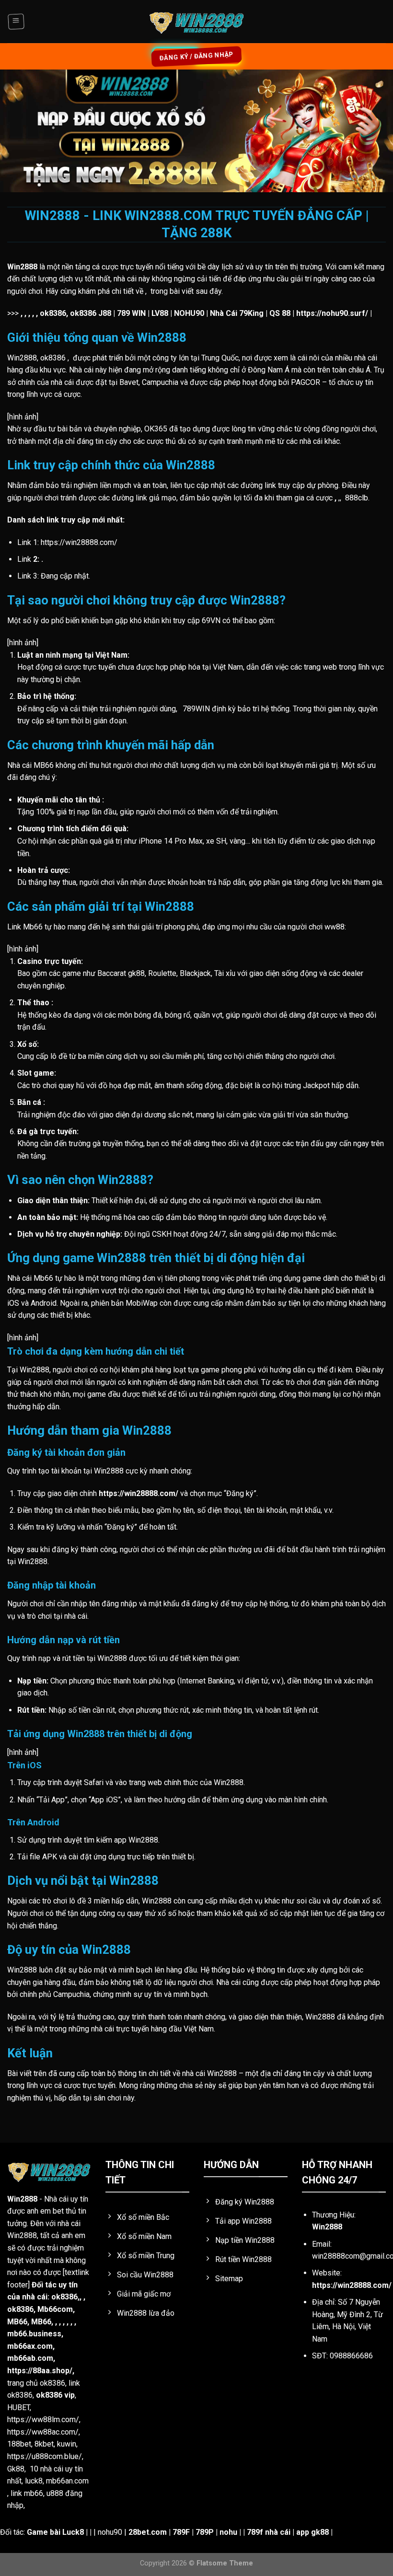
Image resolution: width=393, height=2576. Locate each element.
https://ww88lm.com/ (43, 2419)
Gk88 (16, 2469)
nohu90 (110, 2532)
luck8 (34, 2481)
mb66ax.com (30, 2346)
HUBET (18, 2408)
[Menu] (16, 22)
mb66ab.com (30, 2358)
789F (181, 2532)
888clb (357, 498)
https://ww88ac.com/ (43, 2432)
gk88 (136, 973)
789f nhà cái (269, 2532)
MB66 (17, 2322)
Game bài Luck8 (55, 2532)
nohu (228, 2532)
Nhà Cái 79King (237, 313)
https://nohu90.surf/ (332, 313)
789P (205, 2532)
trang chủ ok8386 (36, 2383)
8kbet (44, 2444)
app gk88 (312, 2532)
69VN (211, 621)
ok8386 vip (55, 2395)
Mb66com (55, 2309)
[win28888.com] (196, 22)
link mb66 (27, 2493)
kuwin (67, 2444)
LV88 (160, 313)
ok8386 (20, 2309)
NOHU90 (189, 313)
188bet (19, 2444)
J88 (105, 313)
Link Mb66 (25, 927)
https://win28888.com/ (352, 2285)
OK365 (156, 429)
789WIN (196, 709)
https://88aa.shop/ (40, 2371)
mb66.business (34, 2334)
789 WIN (131, 313)
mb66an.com (67, 2481)
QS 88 (280, 313)
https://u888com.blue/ (45, 2456)
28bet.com (148, 2532)
